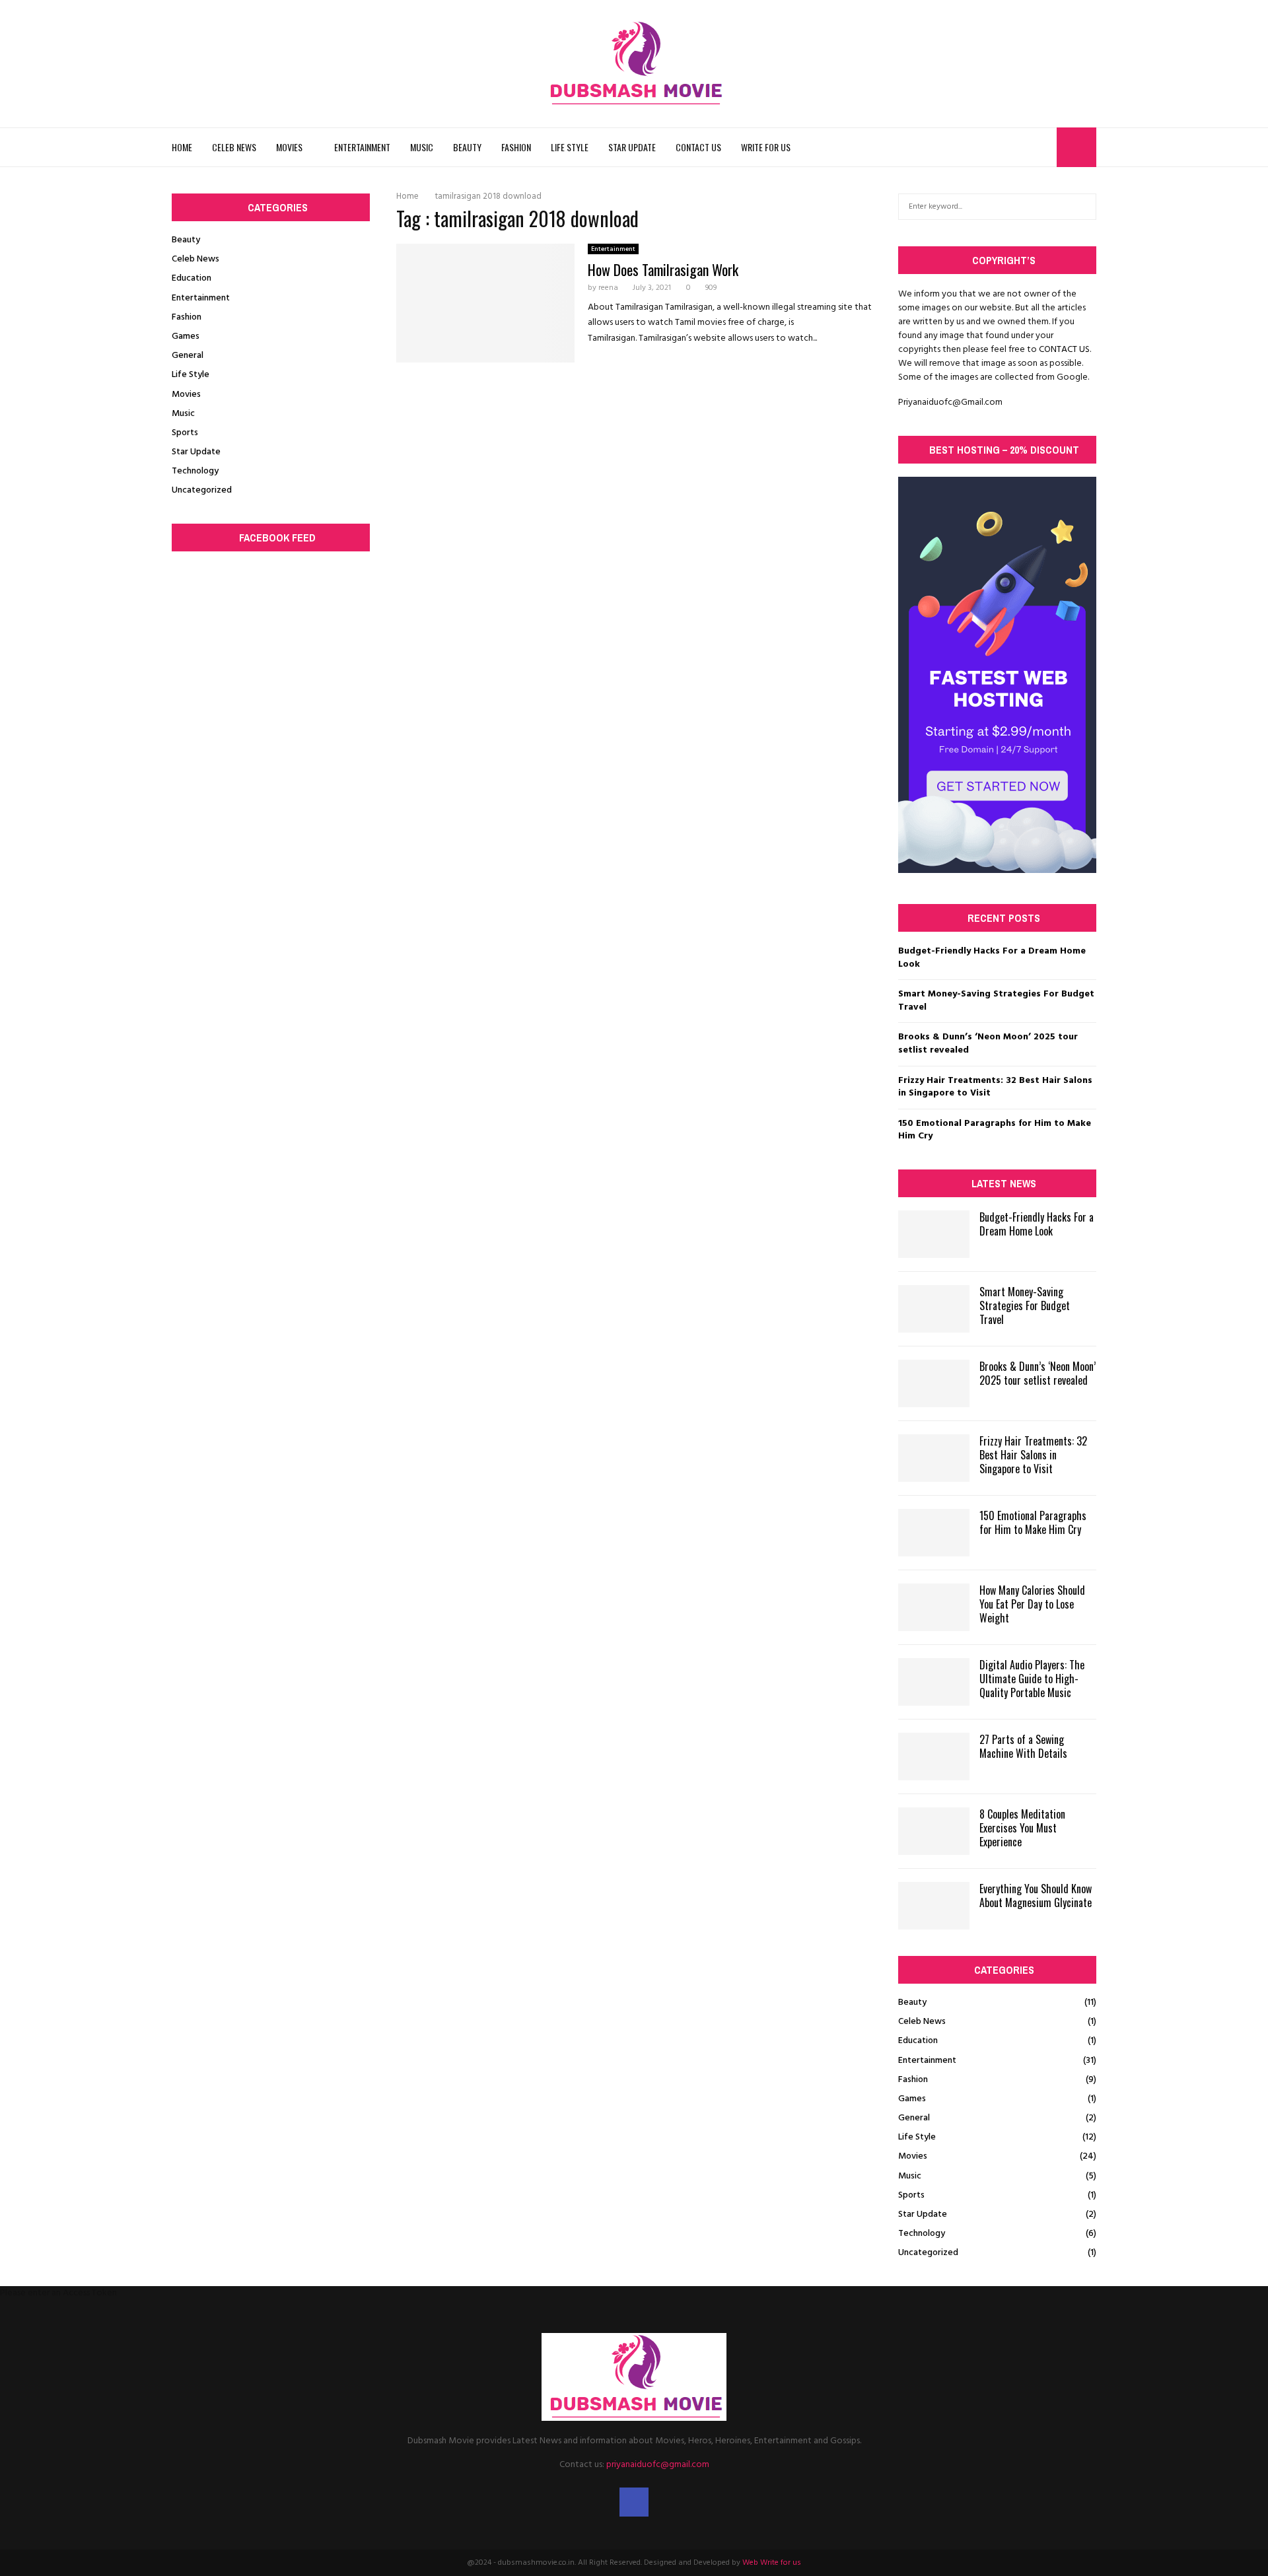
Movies (289, 147)
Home (182, 147)
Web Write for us (772, 2563)
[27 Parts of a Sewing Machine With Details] (934, 1757)
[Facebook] (1043, 147)
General (188, 356)
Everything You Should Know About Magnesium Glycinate (1036, 1896)
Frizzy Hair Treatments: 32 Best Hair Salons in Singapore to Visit (995, 1087)
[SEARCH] (1083, 207)
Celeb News (234, 147)
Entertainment (362, 147)
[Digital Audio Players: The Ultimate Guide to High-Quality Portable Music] (934, 1682)
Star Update (632, 147)
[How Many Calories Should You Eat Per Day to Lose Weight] (934, 1607)
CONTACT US (1064, 350)
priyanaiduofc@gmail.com (658, 2465)
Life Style (570, 147)
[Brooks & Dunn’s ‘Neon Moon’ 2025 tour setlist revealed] (934, 1383)
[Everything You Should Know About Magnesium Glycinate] (934, 1906)
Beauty (467, 147)
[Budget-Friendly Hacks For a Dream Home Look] (934, 1234)
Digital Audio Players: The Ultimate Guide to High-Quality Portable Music (1032, 1679)
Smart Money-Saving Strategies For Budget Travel (996, 1001)
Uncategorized (202, 490)
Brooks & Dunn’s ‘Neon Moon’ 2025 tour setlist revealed (988, 1044)
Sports (185, 433)
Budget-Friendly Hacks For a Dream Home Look (992, 958)
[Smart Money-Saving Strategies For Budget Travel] (934, 1309)
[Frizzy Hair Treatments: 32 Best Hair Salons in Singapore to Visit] (934, 1458)
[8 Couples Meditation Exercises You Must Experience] (934, 1831)
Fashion (516, 147)
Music (422, 147)
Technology (195, 471)
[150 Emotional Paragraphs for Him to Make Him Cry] (934, 1533)
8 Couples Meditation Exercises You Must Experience (1022, 1828)
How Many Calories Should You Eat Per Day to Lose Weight (1032, 1604)
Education (192, 278)
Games (186, 336)
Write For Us (766, 147)
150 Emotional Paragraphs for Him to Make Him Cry (995, 1130)
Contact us (698, 147)
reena (608, 288)
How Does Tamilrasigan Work (663, 269)
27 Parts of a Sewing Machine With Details (1023, 1746)
